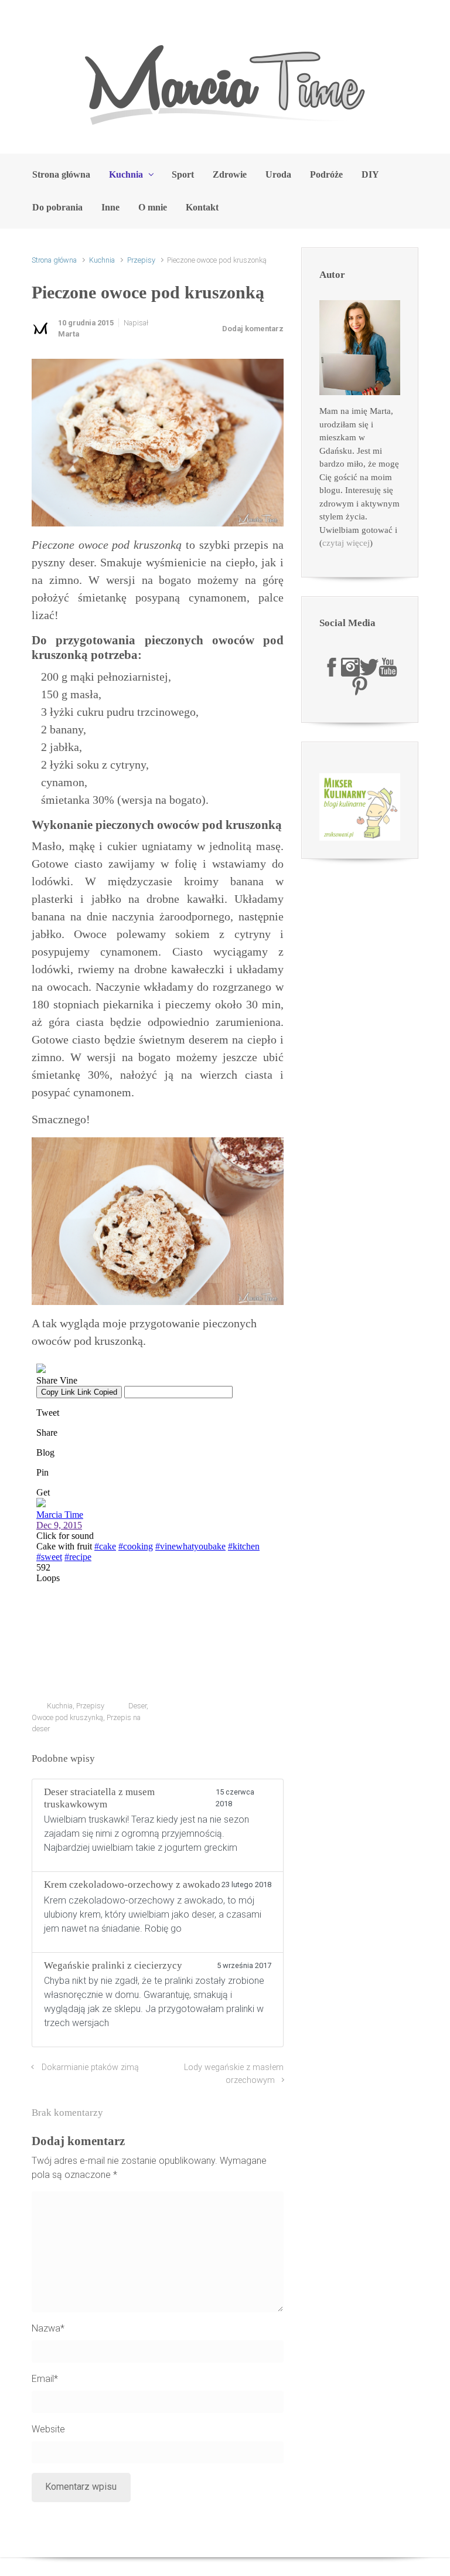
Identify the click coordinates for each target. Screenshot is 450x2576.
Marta (69, 334)
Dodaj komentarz (253, 329)
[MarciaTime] (332, 667)
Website (48, 2429)
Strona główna (54, 260)
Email (45, 2379)
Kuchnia (102, 260)
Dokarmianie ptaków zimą (90, 2067)
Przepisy (141, 260)
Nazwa (48, 2328)
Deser (137, 1706)
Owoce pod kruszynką (67, 1717)
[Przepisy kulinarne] (360, 806)
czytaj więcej (346, 543)
